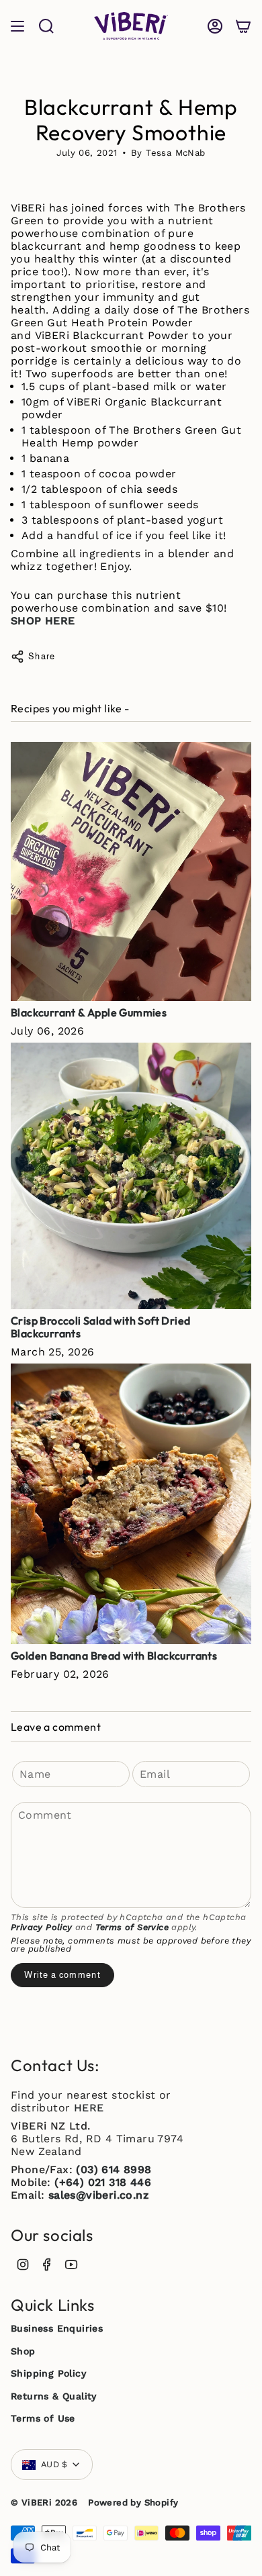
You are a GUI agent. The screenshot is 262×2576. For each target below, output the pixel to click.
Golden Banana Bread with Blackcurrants (114, 1656)
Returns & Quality (54, 2396)
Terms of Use (43, 2418)
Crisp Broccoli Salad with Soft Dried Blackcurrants (100, 1327)
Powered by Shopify (133, 2502)
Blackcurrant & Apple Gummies (89, 1012)
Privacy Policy (42, 1927)
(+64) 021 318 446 (103, 2182)
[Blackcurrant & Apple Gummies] (131, 871)
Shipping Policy (48, 2373)
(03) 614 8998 (114, 2169)
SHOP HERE (43, 621)
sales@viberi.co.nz (98, 2195)
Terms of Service (132, 1927)
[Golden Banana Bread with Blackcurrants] (131, 1504)
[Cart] (243, 26)
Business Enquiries (57, 2328)
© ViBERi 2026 (44, 2502)
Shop (23, 2351)
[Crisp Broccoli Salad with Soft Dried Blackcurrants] (131, 1176)
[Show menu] (17, 26)
